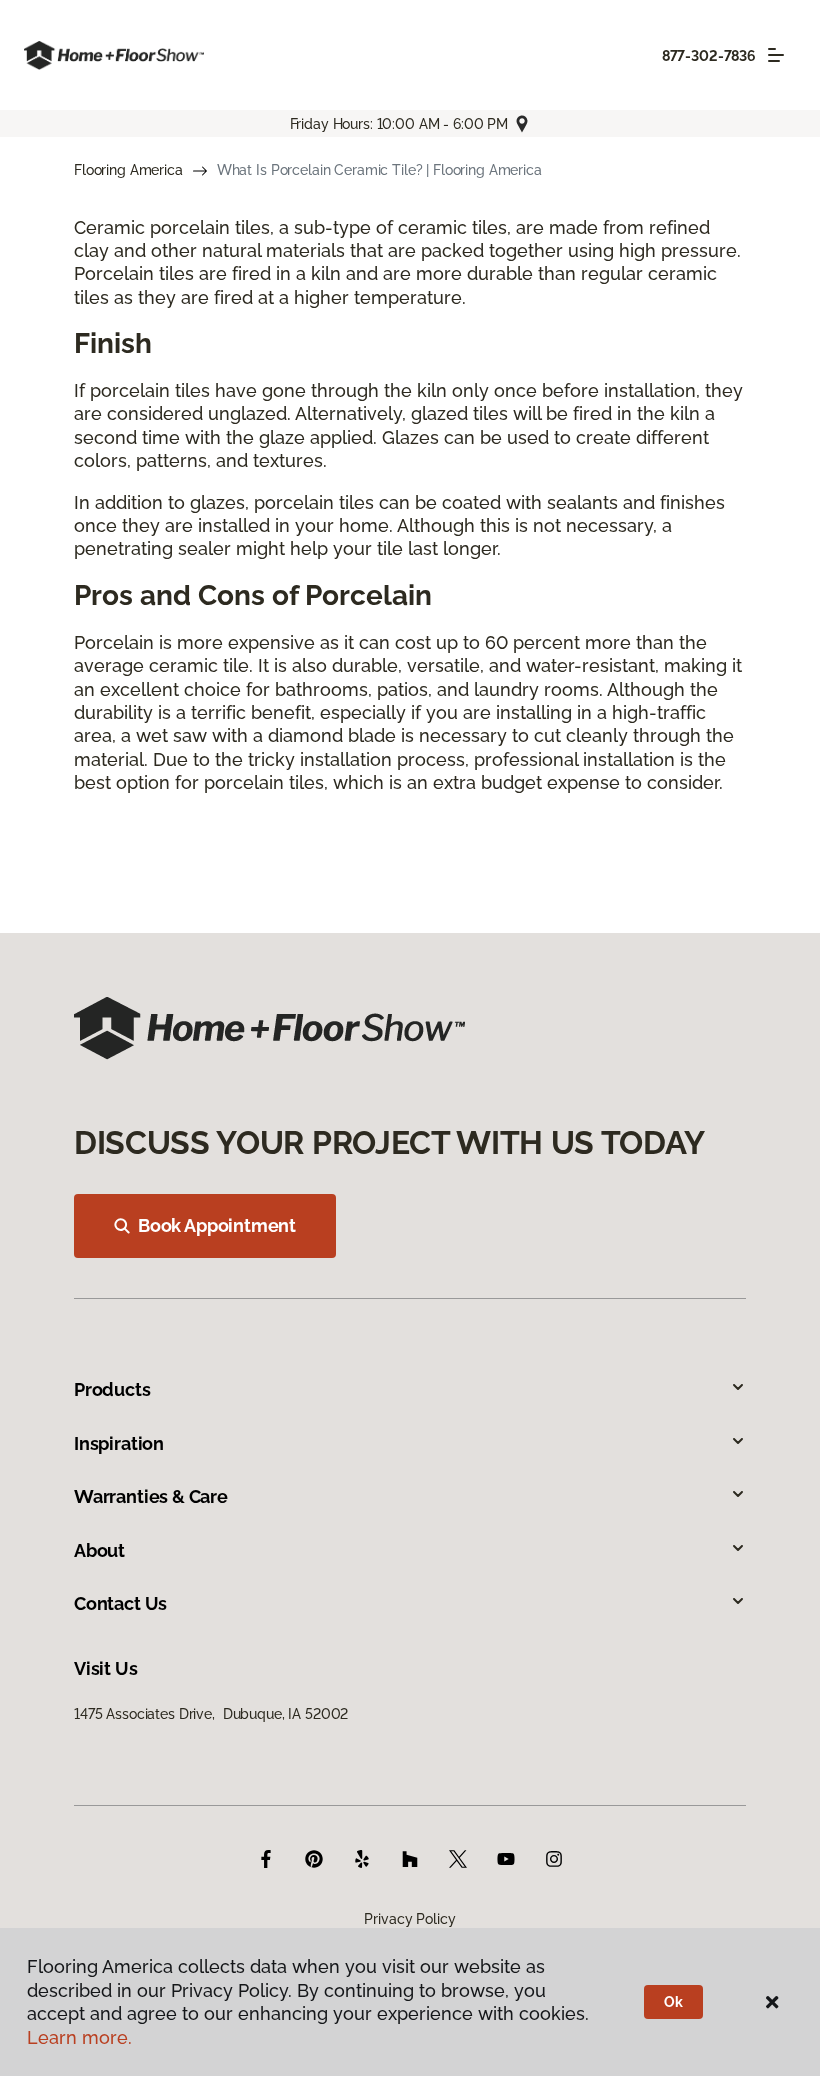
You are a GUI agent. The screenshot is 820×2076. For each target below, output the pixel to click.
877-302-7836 (709, 56)
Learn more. (79, 2037)
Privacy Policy (409, 1919)
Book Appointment (217, 1225)
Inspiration (119, 1443)
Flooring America (128, 170)
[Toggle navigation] (776, 55)
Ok (673, 2002)
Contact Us (120, 1603)
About (99, 1550)
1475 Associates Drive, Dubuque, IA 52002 (211, 1714)
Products (112, 1389)
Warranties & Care (151, 1496)
